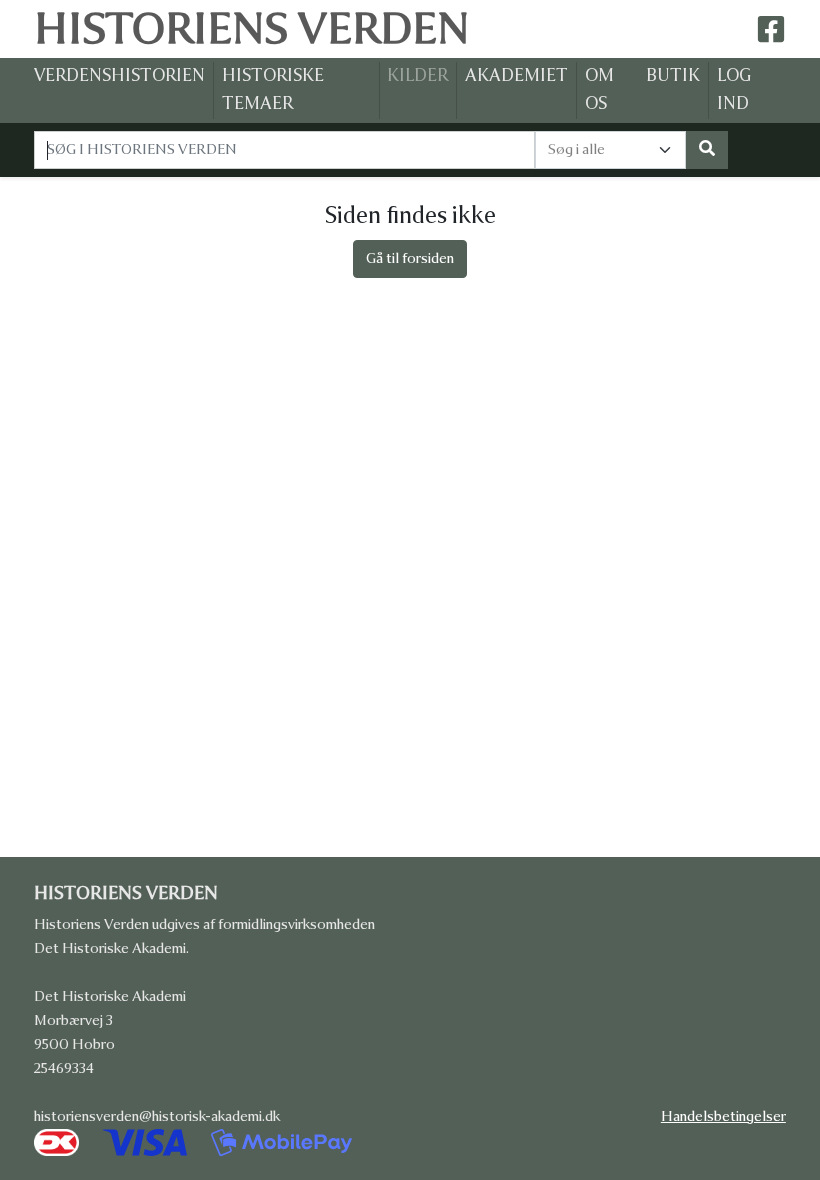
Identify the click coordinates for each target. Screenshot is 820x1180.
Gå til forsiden (410, 258)
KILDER (417, 75)
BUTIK (673, 75)
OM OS (599, 90)
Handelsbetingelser (727, 1116)
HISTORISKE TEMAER (273, 90)
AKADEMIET (516, 75)
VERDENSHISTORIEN (119, 75)
